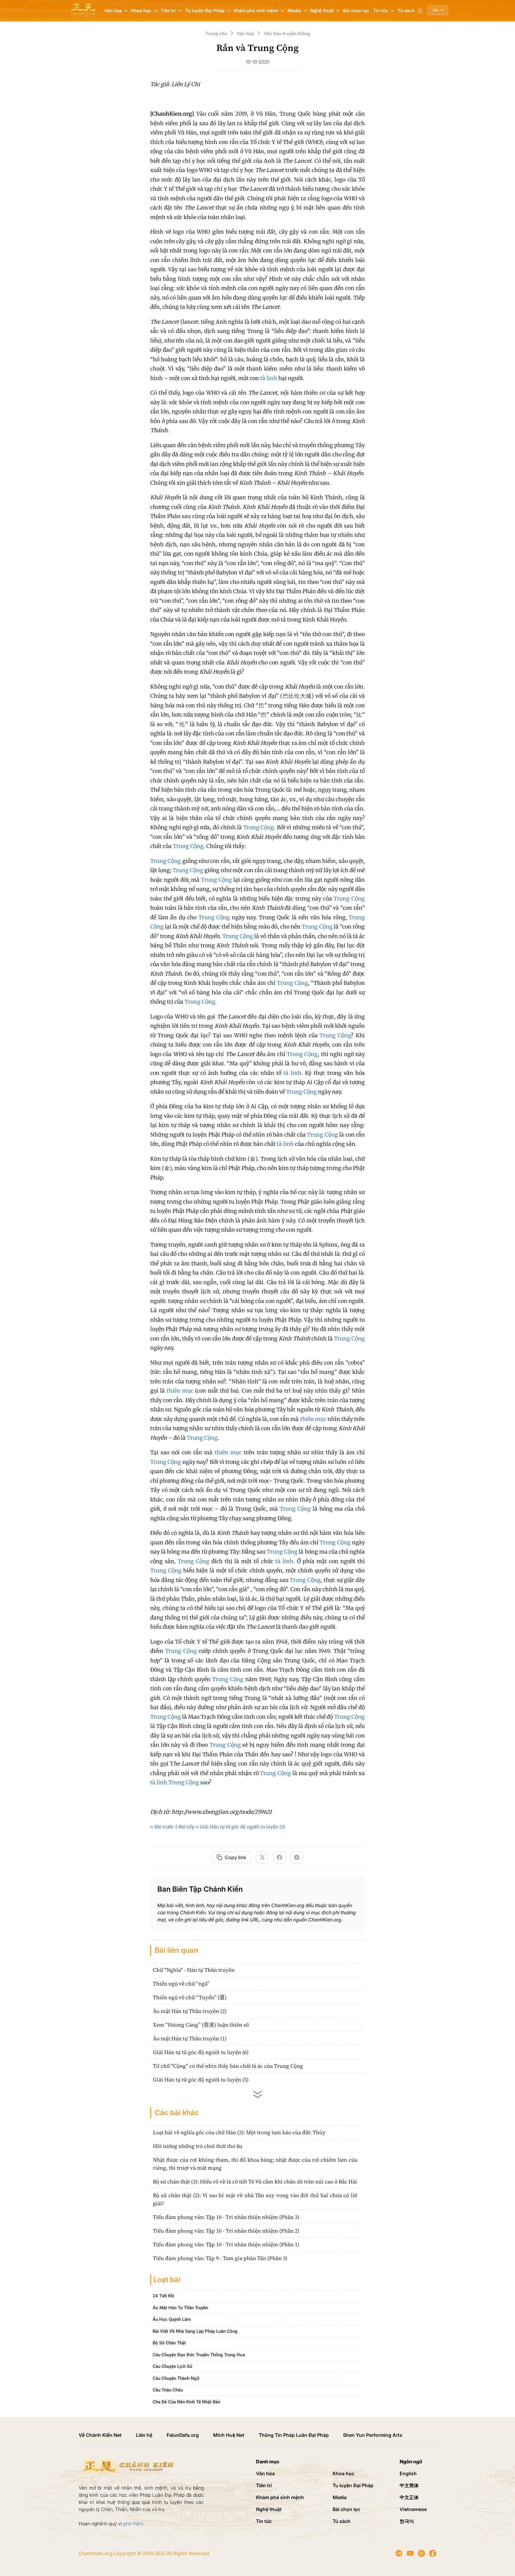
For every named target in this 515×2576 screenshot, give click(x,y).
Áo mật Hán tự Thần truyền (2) (190, 2011)
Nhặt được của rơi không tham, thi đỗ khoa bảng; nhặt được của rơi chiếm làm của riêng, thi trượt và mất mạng (255, 2164)
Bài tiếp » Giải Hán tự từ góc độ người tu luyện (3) (232, 1827)
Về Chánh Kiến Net (100, 2435)
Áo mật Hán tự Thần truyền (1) (190, 2038)
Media (340, 2497)
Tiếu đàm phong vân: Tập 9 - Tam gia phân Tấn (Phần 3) (220, 2258)
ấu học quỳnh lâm (172, 2319)
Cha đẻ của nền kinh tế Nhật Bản (186, 2402)
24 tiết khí (163, 2296)
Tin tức (264, 2521)
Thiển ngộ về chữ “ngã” (181, 1984)
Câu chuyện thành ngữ (176, 2378)
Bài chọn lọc (356, 11)
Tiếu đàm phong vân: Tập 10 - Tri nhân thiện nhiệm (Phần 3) (226, 2217)
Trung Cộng (259, 827)
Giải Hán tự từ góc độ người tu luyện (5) (201, 2080)
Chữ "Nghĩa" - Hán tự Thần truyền (194, 1970)
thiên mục (180, 1391)
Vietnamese (413, 2509)
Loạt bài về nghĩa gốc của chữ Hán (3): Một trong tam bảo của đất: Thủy (239, 2132)
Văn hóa (265, 2473)
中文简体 (409, 2485)
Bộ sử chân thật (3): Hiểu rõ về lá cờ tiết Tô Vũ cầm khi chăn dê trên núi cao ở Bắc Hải (255, 2181)
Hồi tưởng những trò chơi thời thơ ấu (198, 2146)
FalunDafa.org (183, 2435)
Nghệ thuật (269, 2509)
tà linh (269, 378)
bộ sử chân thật (169, 2343)
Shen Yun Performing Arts (373, 2435)
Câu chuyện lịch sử (172, 2366)
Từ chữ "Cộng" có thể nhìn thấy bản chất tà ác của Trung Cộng (228, 2066)
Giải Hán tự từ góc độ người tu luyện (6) (201, 2052)
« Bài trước (162, 1827)
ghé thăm (133, 2524)
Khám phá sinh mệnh (280, 2497)
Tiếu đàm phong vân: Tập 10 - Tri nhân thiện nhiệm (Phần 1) (226, 2244)
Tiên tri (264, 2485)
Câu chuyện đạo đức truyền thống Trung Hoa (199, 2355)
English (408, 2473)
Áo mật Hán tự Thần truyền (180, 2307)
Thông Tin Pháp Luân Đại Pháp (294, 2435)
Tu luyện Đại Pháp (353, 2485)
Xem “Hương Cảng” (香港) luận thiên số (201, 2025)
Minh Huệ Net (229, 2435)
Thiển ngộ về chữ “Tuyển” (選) (190, 1997)
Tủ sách (406, 11)
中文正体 (409, 2497)
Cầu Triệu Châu (168, 2390)
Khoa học (343, 2473)
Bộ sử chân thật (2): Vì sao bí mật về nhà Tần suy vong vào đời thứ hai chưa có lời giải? (255, 2199)
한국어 (407, 2521)
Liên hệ (144, 2435)
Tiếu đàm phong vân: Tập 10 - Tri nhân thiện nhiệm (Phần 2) (226, 2231)
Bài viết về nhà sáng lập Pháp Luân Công (195, 2331)
